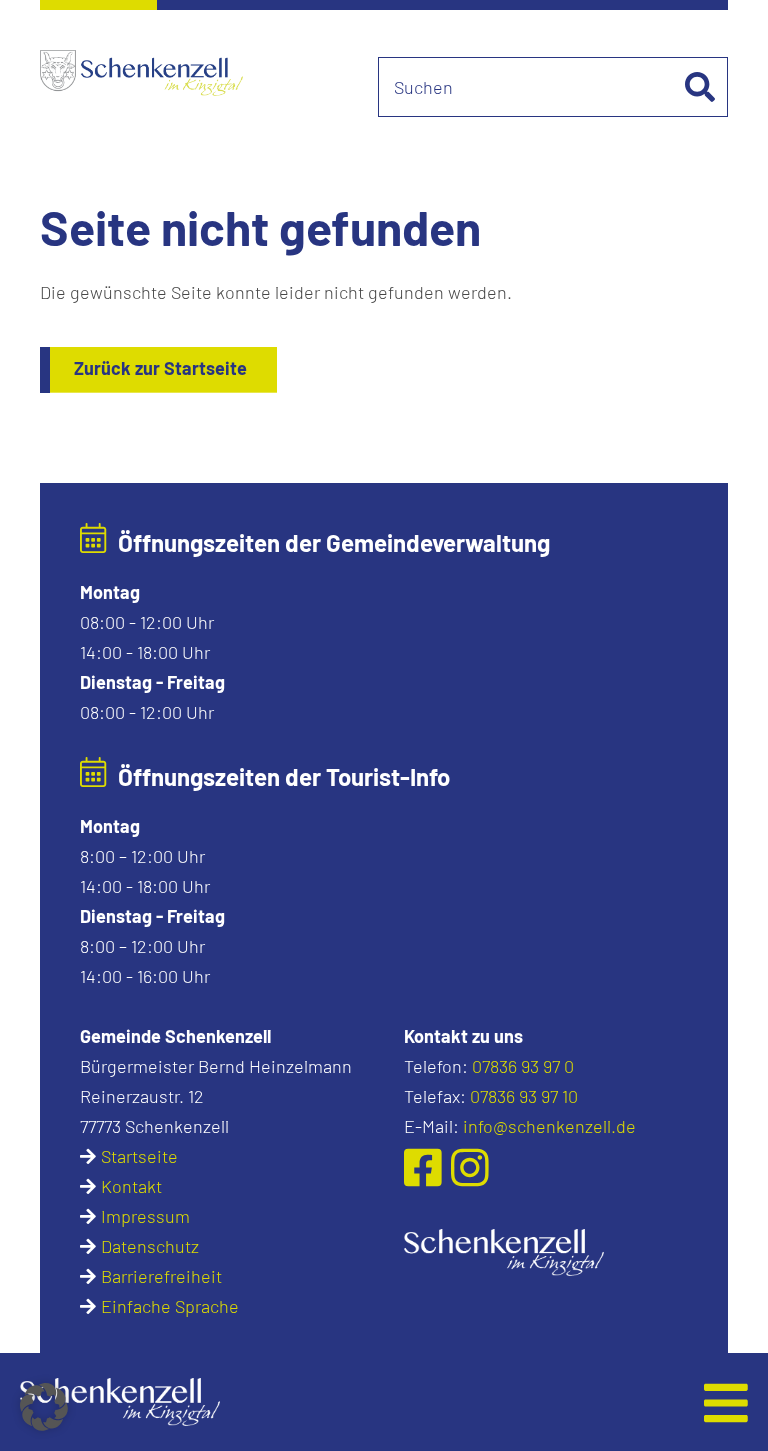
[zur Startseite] (504, 1250)
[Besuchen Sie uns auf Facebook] (427, 1166)
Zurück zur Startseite (160, 368)
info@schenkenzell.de (549, 1126)
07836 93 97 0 (523, 1066)
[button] (311, 1402)
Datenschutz (150, 1246)
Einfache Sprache (170, 1306)
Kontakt (131, 1186)
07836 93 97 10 (524, 1096)
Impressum (145, 1216)
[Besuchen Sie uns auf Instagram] (470, 1166)
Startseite (139, 1156)
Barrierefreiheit (161, 1276)
